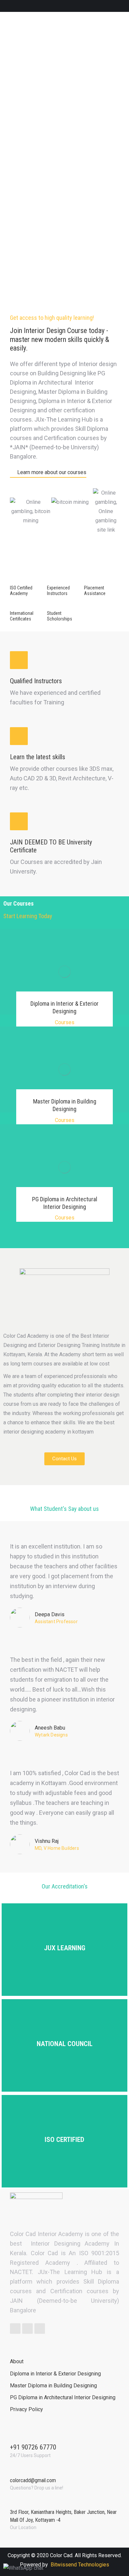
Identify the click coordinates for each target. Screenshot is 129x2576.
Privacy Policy (26, 2409)
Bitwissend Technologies (80, 2565)
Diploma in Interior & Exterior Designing (64, 1007)
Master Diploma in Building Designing (65, 1105)
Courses (65, 1022)
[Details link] (64, 960)
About (17, 2361)
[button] (48, 473)
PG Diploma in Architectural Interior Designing (65, 1203)
